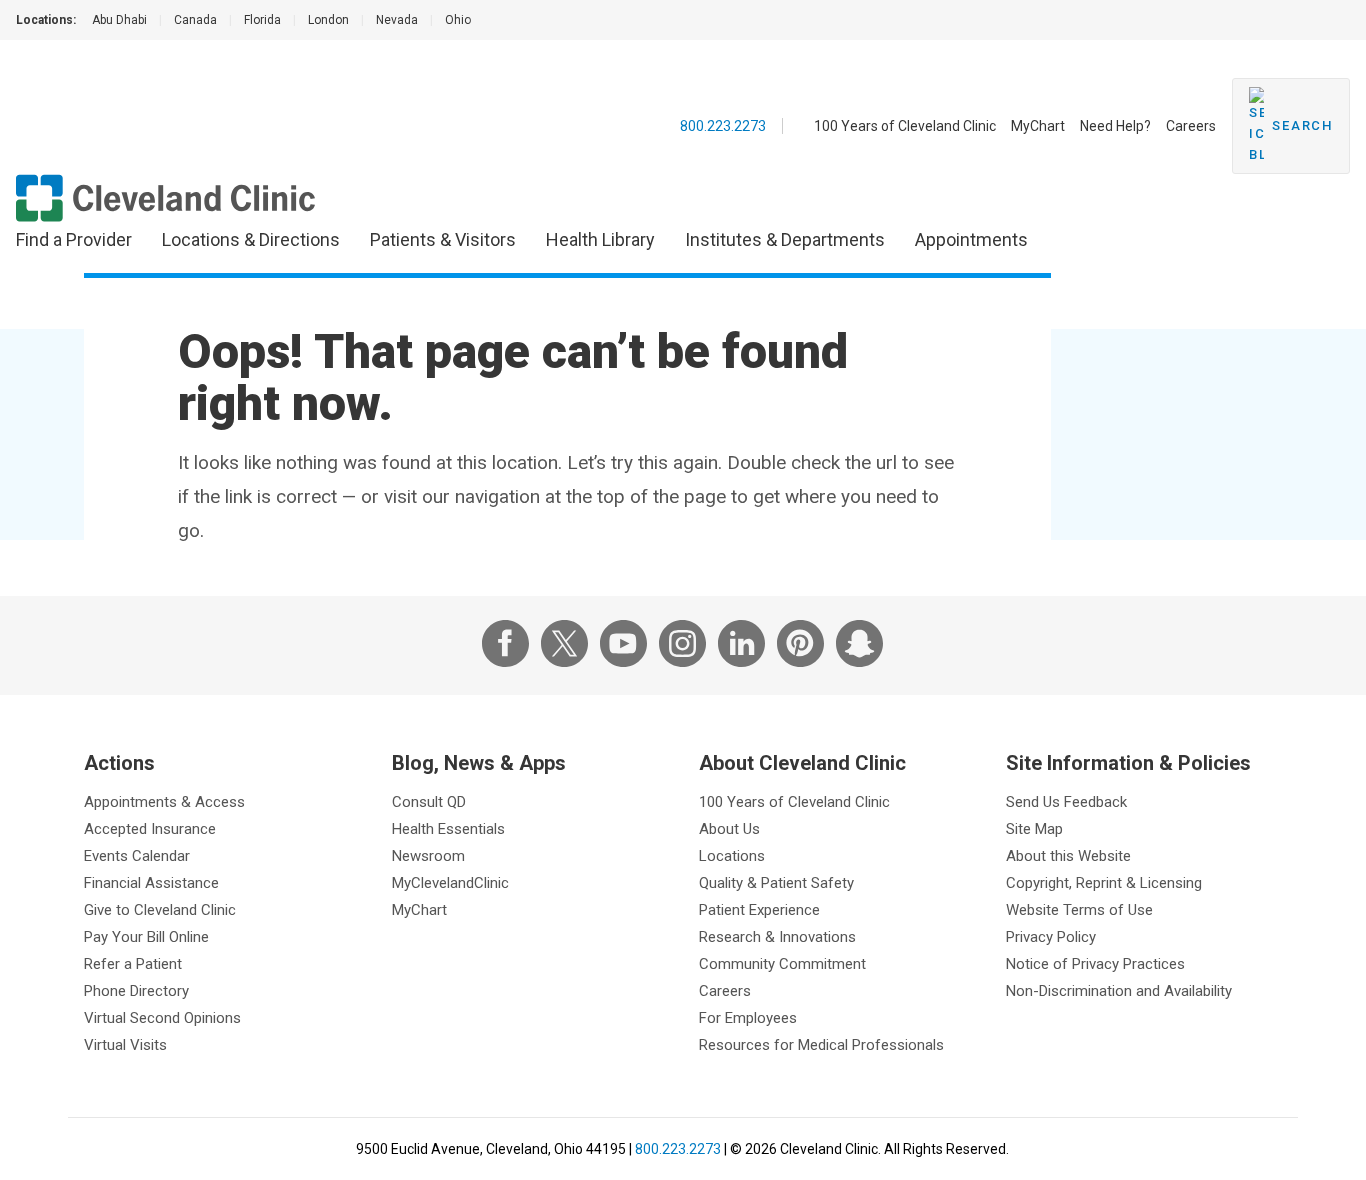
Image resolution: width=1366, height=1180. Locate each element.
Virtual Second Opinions (162, 1018)
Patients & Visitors (443, 239)
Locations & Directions (251, 239)
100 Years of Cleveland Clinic (905, 126)
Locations (732, 856)
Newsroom (428, 856)
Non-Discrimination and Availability (1119, 991)
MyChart (1038, 126)
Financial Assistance (151, 883)
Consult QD (429, 802)
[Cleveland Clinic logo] (166, 198)
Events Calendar (137, 856)
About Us (729, 829)
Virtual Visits (125, 1045)
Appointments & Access (164, 802)
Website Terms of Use (1079, 910)
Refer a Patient (133, 964)
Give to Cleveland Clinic (160, 910)
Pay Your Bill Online (146, 937)
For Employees (748, 1018)
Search (1302, 125)
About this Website (1068, 856)
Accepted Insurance (150, 829)
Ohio (458, 20)
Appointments (971, 239)
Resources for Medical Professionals (821, 1045)
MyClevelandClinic (450, 883)
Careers (1191, 126)
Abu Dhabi (119, 20)
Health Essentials (448, 829)
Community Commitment (782, 964)
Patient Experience (759, 910)
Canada (195, 20)
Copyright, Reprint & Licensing (1104, 883)
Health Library (600, 239)
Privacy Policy (1051, 937)
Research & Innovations (777, 937)
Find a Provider (74, 239)
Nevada (397, 20)
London (328, 20)
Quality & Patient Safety (776, 883)
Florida (262, 20)
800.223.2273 (723, 126)
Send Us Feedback (1066, 802)
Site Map (1034, 829)
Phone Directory (136, 991)
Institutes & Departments (785, 239)
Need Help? (1115, 126)
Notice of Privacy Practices (1095, 964)
